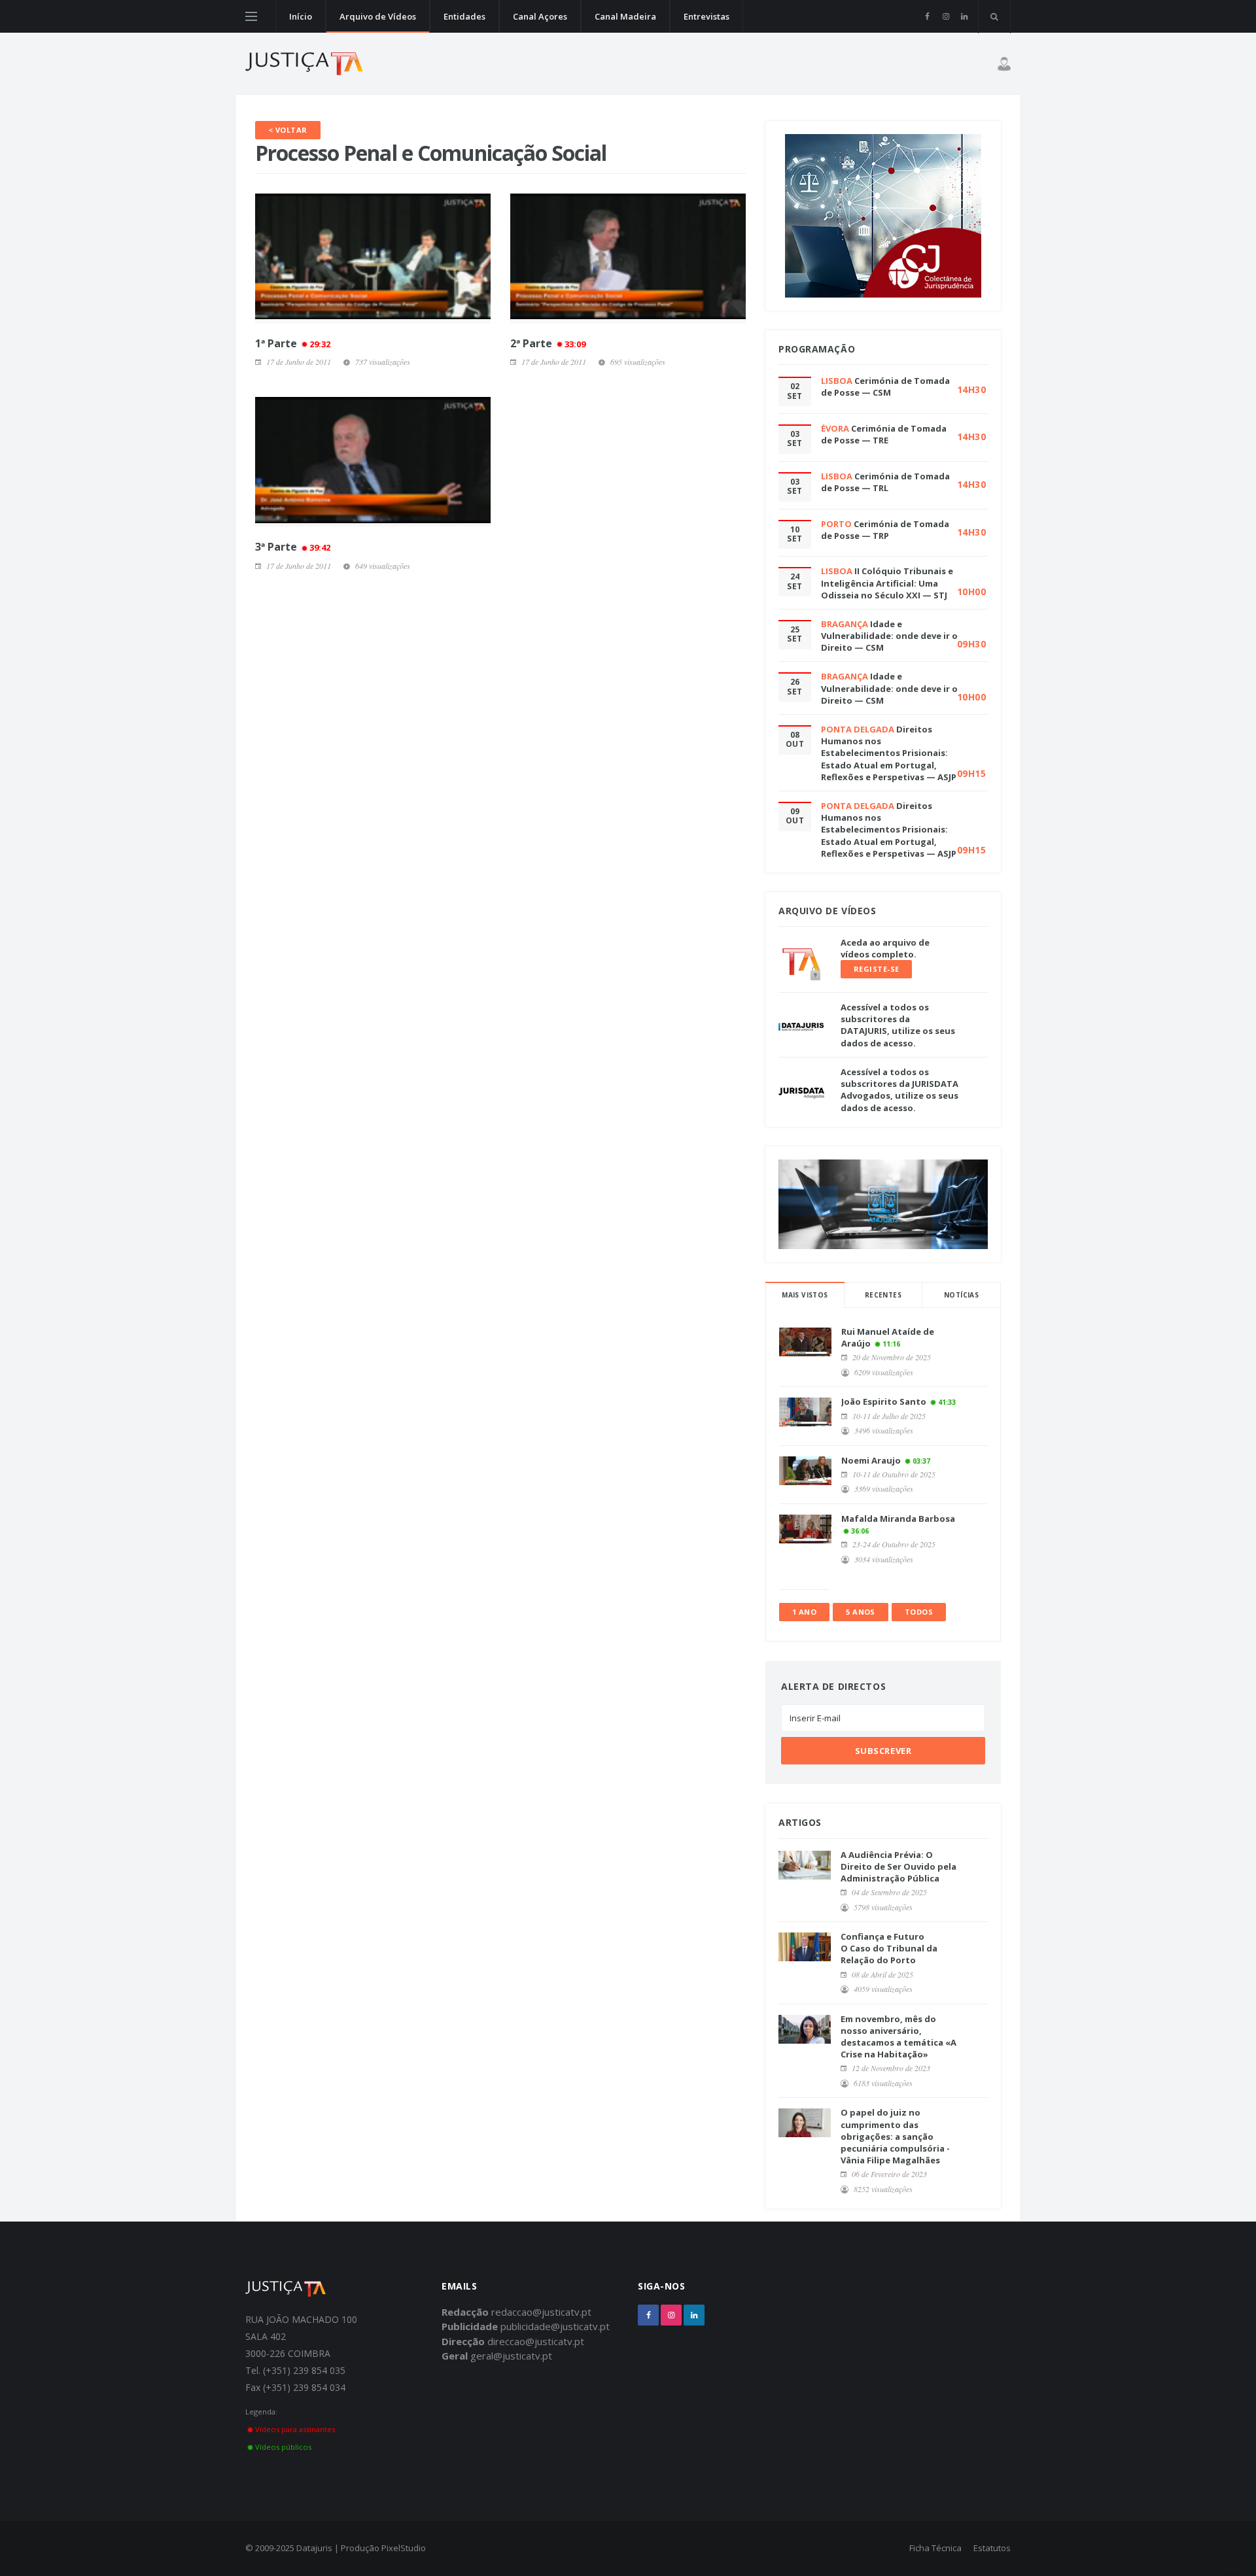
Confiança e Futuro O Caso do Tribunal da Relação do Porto (889, 1948)
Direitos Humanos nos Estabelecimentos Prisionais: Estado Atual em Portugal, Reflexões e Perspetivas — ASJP (889, 753)
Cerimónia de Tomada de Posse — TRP (885, 530)
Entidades (464, 16)
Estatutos (992, 2548)
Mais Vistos (805, 1295)
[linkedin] (964, 16)
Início (301, 16)
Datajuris (314, 2548)
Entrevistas (706, 16)
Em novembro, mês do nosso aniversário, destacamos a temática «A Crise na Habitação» (898, 2037)
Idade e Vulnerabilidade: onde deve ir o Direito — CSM (889, 636)
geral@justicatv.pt (511, 2356)
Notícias (961, 1295)
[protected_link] (373, 258)
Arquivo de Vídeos (378, 16)
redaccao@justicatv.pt (541, 2312)
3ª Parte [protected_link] (293, 547)
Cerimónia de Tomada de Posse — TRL (885, 482)
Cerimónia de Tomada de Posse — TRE (884, 434)
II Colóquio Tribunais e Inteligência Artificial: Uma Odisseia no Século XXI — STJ (887, 583)
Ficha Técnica (935, 2548)
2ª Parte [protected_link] (548, 343)
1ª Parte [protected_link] (293, 343)
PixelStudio (404, 2548)
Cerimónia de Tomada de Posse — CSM (885, 386)
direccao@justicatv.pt (536, 2341)
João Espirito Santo (884, 1401)
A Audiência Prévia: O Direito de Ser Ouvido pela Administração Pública (898, 1866)
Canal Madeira (625, 16)
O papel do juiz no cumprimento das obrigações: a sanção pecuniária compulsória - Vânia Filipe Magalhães (895, 2136)
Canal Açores (540, 16)
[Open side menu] (251, 16)
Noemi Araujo (871, 1460)
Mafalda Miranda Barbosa (898, 1519)
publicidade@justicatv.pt (555, 2326)
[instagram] (946, 16)
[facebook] (927, 16)
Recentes (883, 1295)
